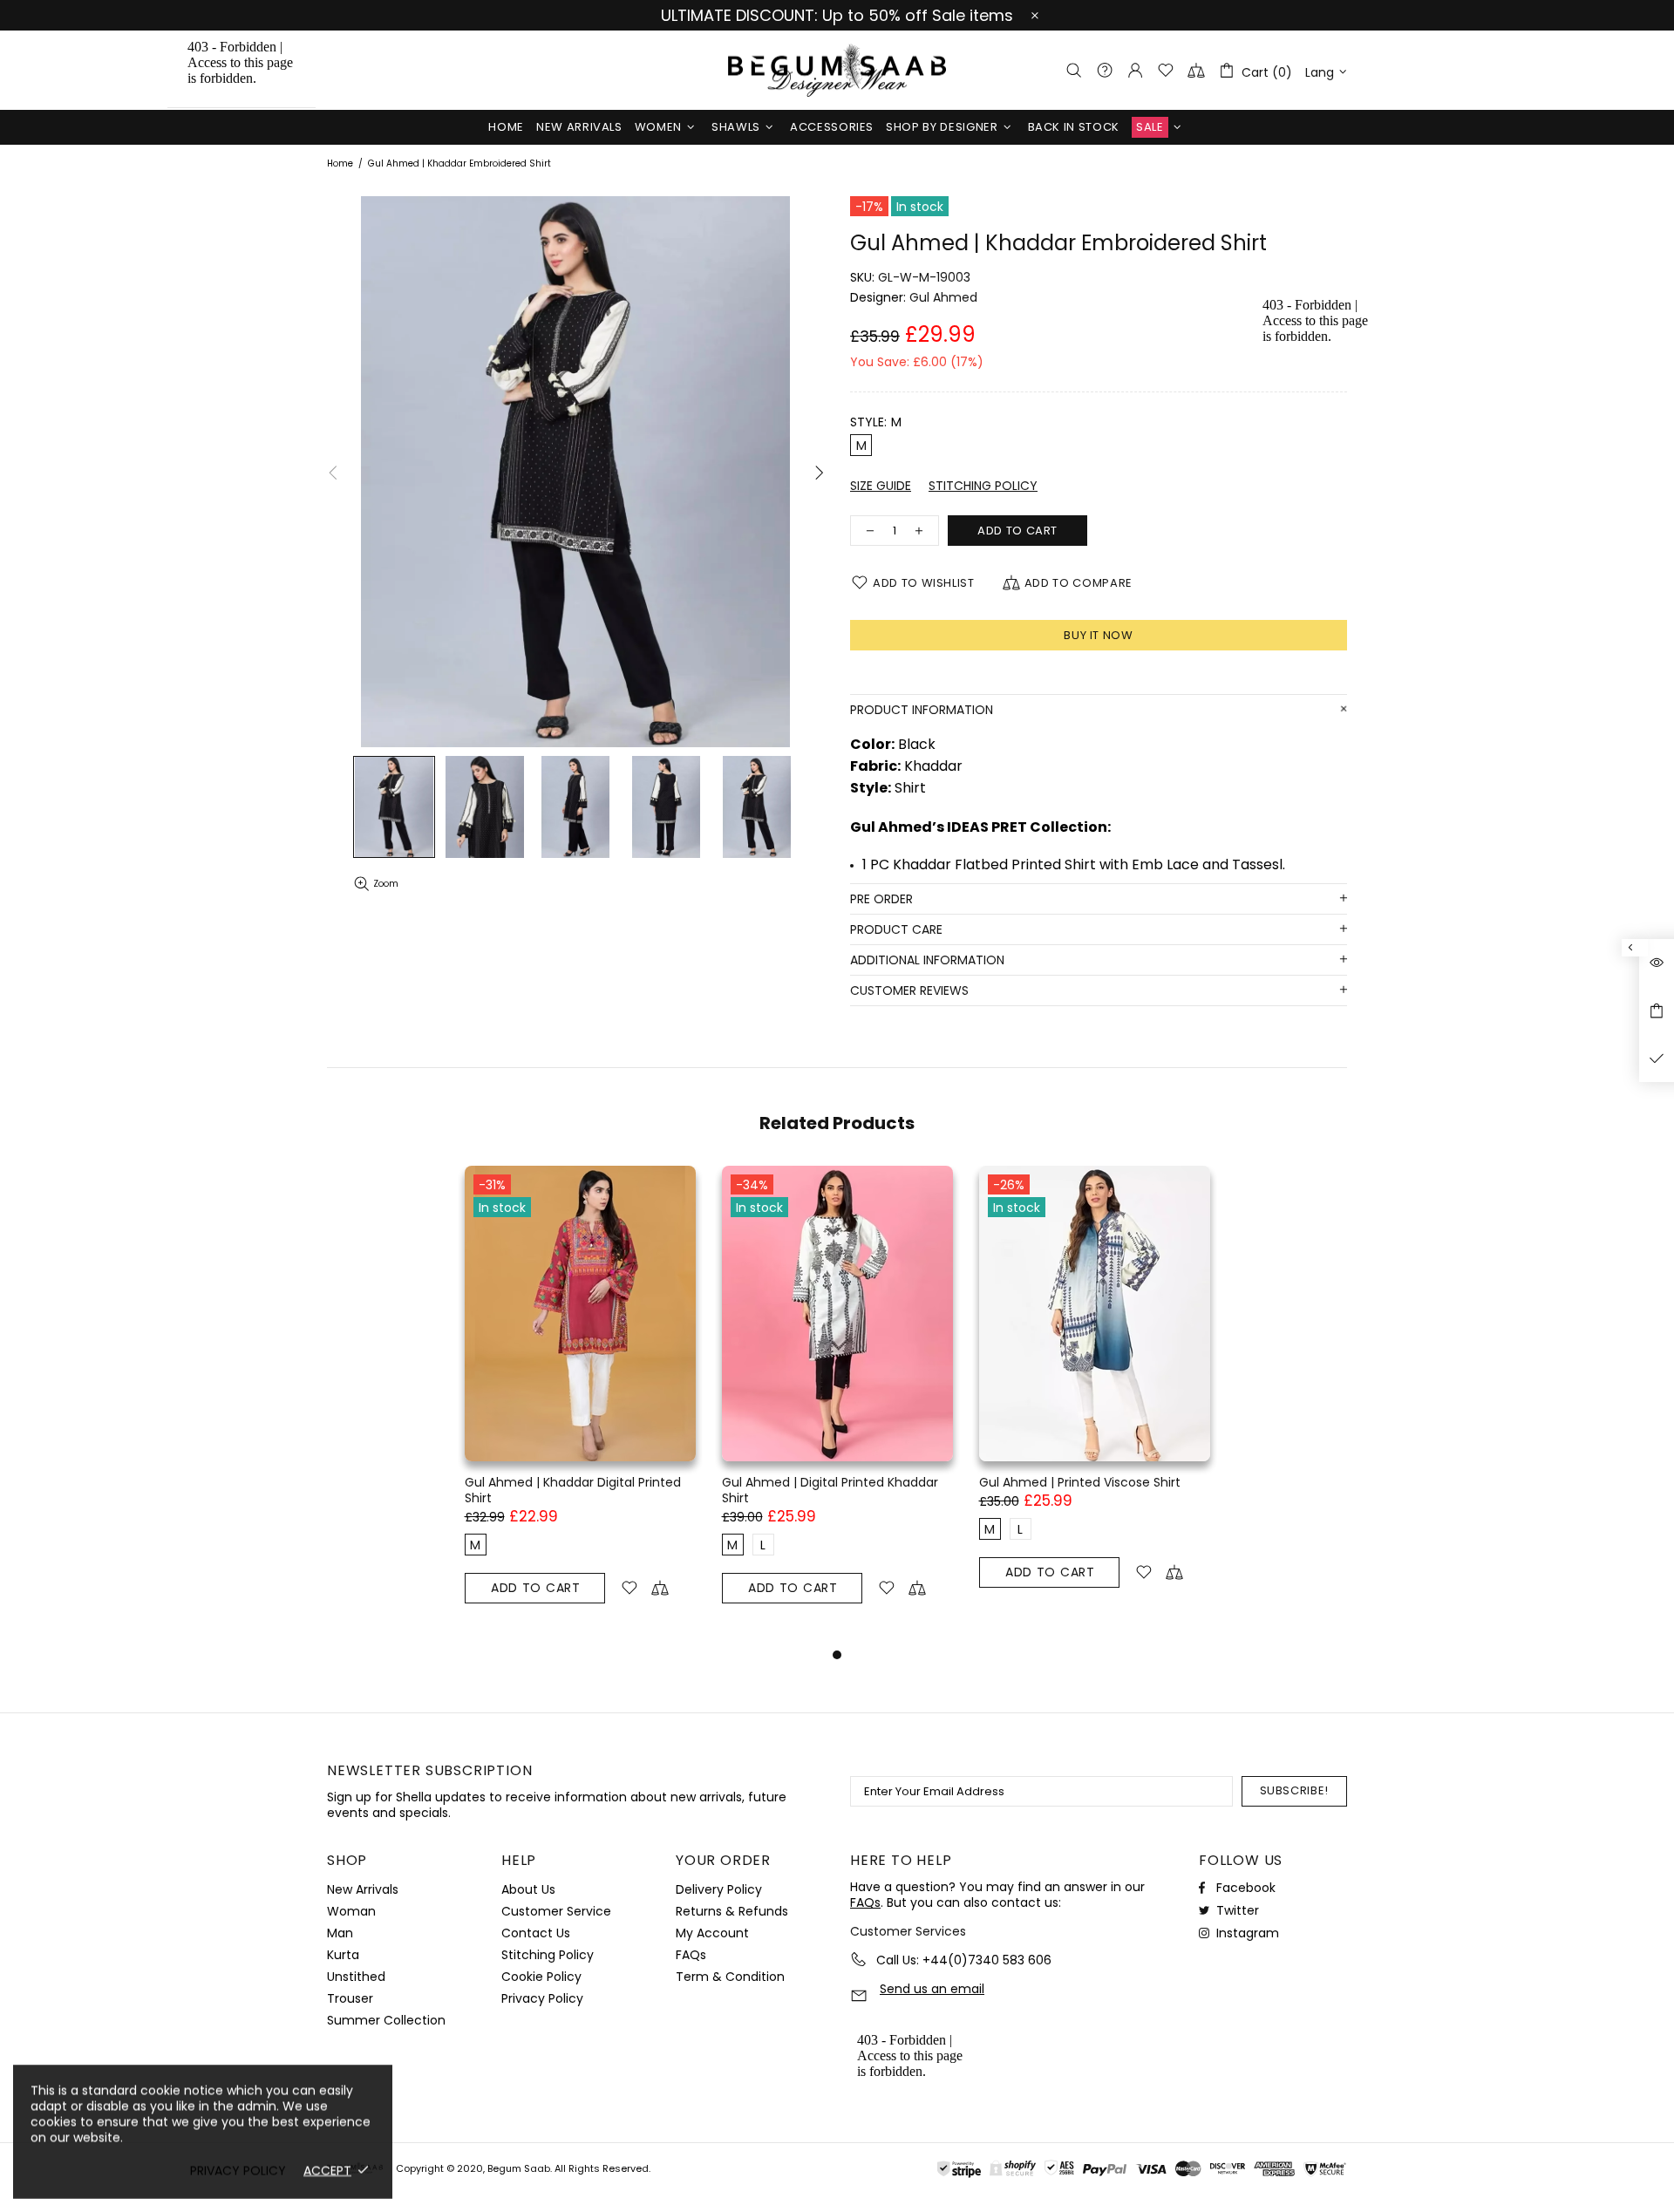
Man (340, 1933)
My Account (712, 1933)
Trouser (350, 1998)
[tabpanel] (580, 1405)
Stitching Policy (548, 1955)
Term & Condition (730, 1977)
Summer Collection (386, 2020)
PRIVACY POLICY (238, 2170)
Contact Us (536, 1933)
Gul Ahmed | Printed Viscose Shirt (1080, 1482)
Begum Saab (837, 70)
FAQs (691, 1955)
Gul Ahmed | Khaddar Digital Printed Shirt (573, 1490)
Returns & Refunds (732, 1911)
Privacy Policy (542, 1998)
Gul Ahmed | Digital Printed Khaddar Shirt (830, 1490)
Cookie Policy (541, 1977)
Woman (351, 1911)
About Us (528, 1889)
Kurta (343, 1955)
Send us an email (932, 1989)
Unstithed (356, 1977)
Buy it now (1099, 635)
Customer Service (556, 1911)
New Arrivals (363, 1889)
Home (340, 164)
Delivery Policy (719, 1889)
